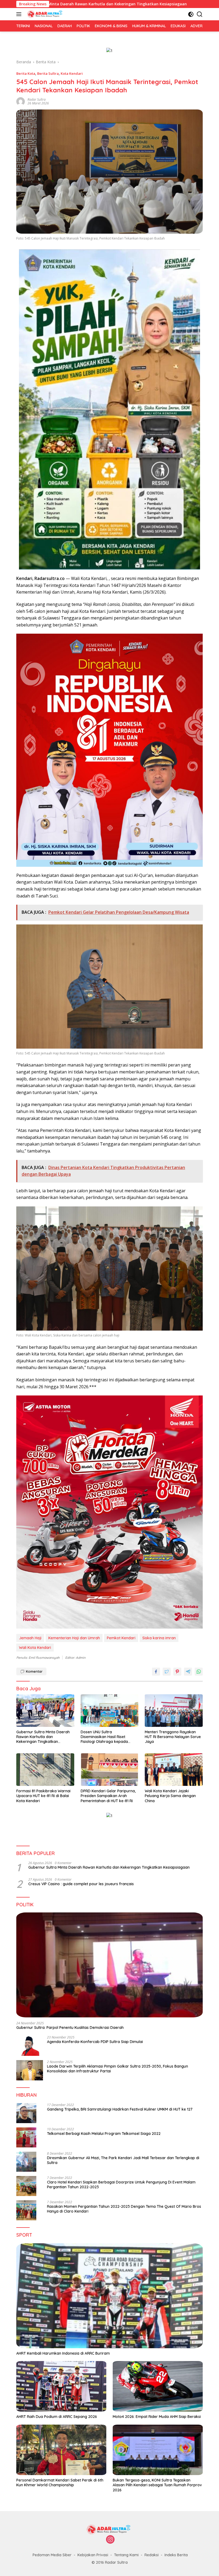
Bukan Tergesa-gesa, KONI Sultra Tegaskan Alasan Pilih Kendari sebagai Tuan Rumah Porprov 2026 (157, 2485)
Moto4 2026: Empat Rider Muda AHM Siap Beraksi (157, 2417)
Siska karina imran (159, 1638)
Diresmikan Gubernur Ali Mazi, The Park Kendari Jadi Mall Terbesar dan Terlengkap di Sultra (123, 2160)
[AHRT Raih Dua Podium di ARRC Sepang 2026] (61, 2386)
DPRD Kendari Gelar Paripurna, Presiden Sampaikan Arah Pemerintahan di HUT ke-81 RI (108, 1796)
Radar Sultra (37, 99)
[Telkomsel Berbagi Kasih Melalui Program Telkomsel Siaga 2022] (26, 2137)
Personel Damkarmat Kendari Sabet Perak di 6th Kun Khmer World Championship (60, 2483)
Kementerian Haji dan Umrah (74, 1638)
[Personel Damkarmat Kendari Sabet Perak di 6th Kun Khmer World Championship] (61, 2450)
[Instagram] (110, 2540)
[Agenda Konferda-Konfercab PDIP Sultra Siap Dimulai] (30, 2046)
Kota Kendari (72, 73)
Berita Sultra (48, 73)
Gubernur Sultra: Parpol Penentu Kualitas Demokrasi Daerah (70, 2028)
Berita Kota (26, 73)
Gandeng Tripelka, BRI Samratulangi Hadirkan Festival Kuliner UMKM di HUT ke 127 (120, 2109)
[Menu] (20, 14)
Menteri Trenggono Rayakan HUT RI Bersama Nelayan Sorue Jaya (173, 1737)
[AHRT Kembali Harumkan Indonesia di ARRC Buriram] (109, 2296)
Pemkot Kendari (121, 1638)
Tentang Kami (126, 2555)
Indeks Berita (176, 2555)
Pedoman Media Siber (52, 2555)
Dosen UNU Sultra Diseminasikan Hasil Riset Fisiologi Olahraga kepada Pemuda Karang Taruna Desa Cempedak (107, 1737)
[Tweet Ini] (167, 1672)
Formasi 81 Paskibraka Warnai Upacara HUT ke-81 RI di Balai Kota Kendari (43, 1796)
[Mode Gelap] (191, 14)
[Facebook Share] (156, 1672)
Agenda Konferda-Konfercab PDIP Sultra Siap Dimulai (95, 2042)
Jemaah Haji (30, 1638)
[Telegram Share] (188, 1672)
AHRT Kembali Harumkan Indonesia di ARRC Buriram (63, 2353)
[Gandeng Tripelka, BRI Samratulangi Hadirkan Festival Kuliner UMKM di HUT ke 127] (26, 2113)
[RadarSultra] (45, 14)
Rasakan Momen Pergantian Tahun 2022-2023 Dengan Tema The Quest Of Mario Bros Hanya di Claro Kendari (124, 2209)
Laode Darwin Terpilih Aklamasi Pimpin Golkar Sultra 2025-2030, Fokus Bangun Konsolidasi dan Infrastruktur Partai (118, 2069)
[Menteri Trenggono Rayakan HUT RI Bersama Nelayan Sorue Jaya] (174, 1711)
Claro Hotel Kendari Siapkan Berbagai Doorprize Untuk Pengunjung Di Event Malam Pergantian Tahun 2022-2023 (121, 2185)
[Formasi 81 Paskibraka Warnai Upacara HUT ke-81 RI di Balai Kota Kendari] (45, 1770)
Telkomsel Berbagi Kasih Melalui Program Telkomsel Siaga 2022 (104, 2134)
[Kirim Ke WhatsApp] (199, 1672)
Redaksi (152, 2555)
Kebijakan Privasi (93, 2555)
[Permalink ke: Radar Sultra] (21, 101)
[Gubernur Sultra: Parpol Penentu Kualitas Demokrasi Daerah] (109, 1965)
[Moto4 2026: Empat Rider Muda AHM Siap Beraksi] (158, 2386)
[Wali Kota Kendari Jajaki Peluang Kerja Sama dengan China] (174, 1770)
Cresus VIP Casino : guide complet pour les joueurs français (81, 1884)
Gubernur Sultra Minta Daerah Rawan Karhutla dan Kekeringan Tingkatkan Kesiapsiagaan (43, 1737)
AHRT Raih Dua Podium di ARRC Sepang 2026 (57, 2417)
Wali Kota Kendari (35, 1648)
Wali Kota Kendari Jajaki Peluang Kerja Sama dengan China (170, 1796)
